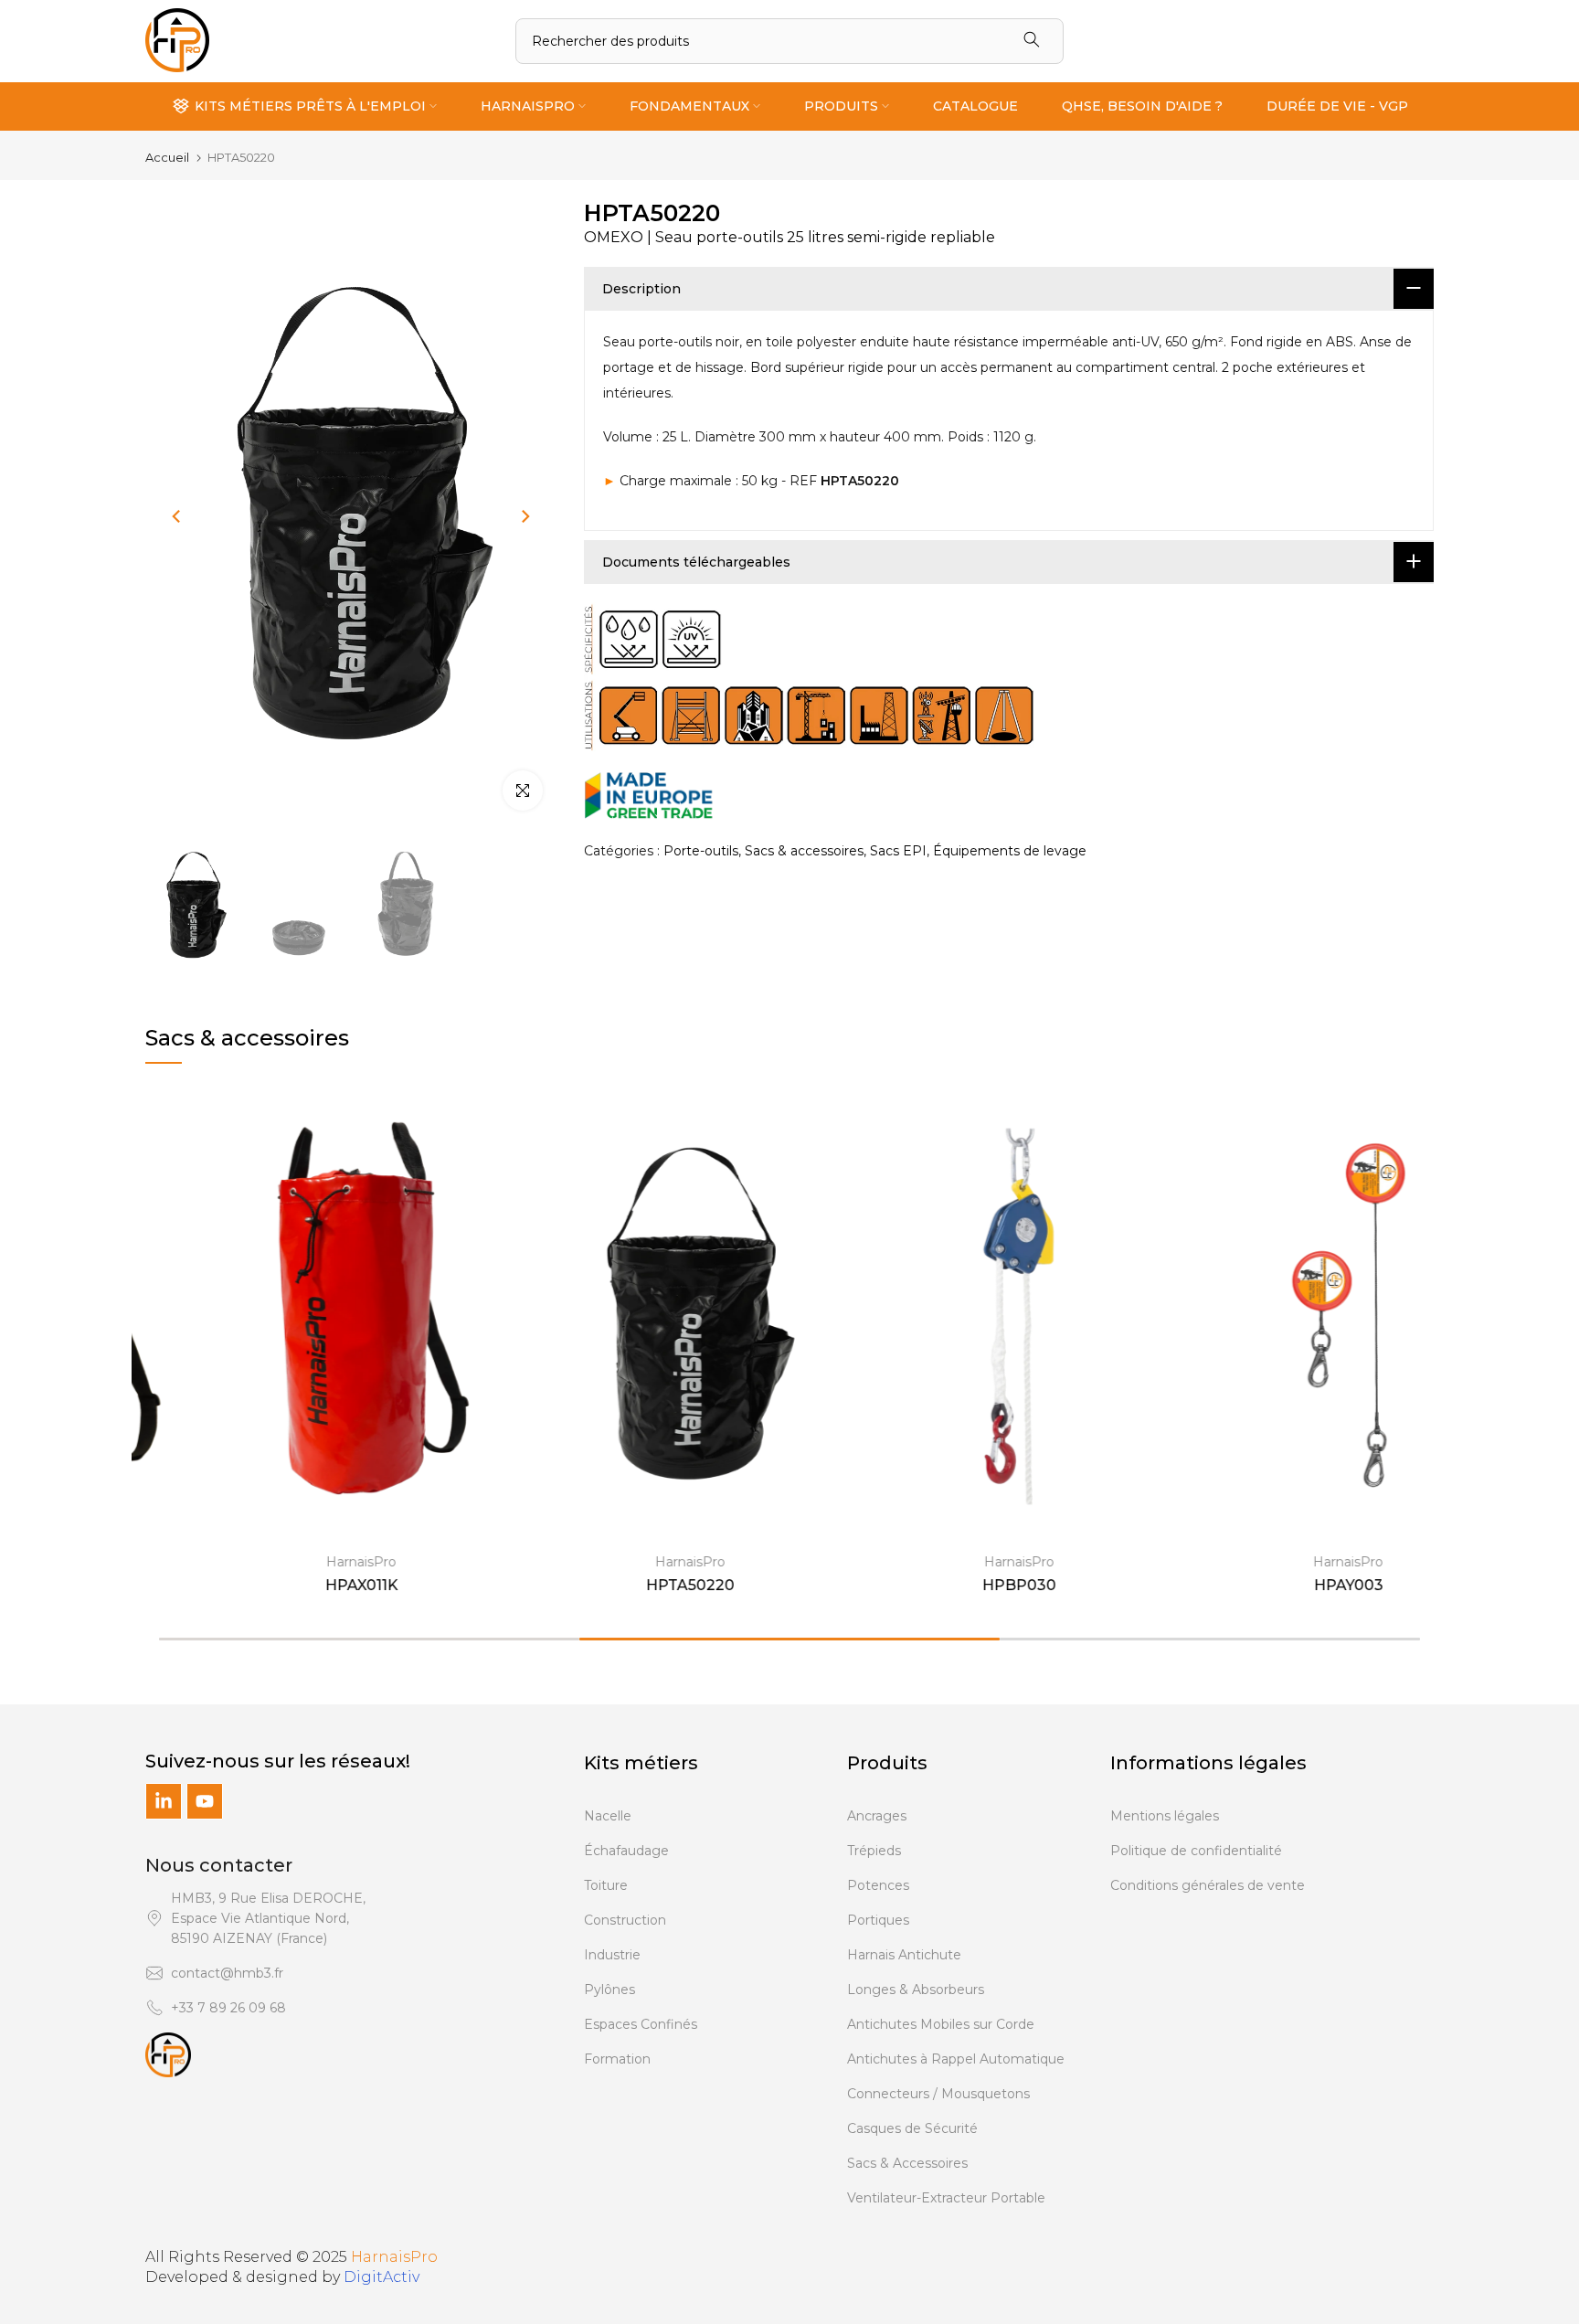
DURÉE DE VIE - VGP (1337, 106)
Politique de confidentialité (1196, 1851)
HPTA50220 (625, 1585)
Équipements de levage (1010, 850)
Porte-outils (701, 850)
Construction (625, 1920)
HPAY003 (1283, 1585)
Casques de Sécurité (912, 2128)
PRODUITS (841, 106)
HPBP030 (954, 1585)
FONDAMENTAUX (689, 106)
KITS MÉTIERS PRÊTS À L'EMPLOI (310, 106)
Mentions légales (1165, 1816)
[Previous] (177, 516)
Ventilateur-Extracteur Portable (946, 2198)
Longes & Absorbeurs (916, 1990)
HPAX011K (296, 1585)
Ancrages (877, 1816)
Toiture (606, 1885)
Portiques (878, 1920)
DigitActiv (382, 2277)
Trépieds (874, 1851)
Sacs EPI (898, 850)
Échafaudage (626, 1851)
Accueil (167, 158)
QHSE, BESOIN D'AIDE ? (1142, 106)
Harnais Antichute (904, 1955)
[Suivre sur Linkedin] (164, 1801)
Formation (617, 2059)
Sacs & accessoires (804, 850)
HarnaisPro (297, 1562)
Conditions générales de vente (1208, 1885)
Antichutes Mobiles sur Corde (941, 2024)
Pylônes (609, 1990)
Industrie (612, 1955)
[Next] (525, 516)
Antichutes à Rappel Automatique (956, 2059)
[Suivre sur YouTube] (205, 1801)
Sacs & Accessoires (907, 2163)
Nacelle (608, 1816)
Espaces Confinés (641, 2024)
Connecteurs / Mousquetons (938, 2094)
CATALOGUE (975, 106)
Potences (878, 1885)
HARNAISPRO (528, 106)
